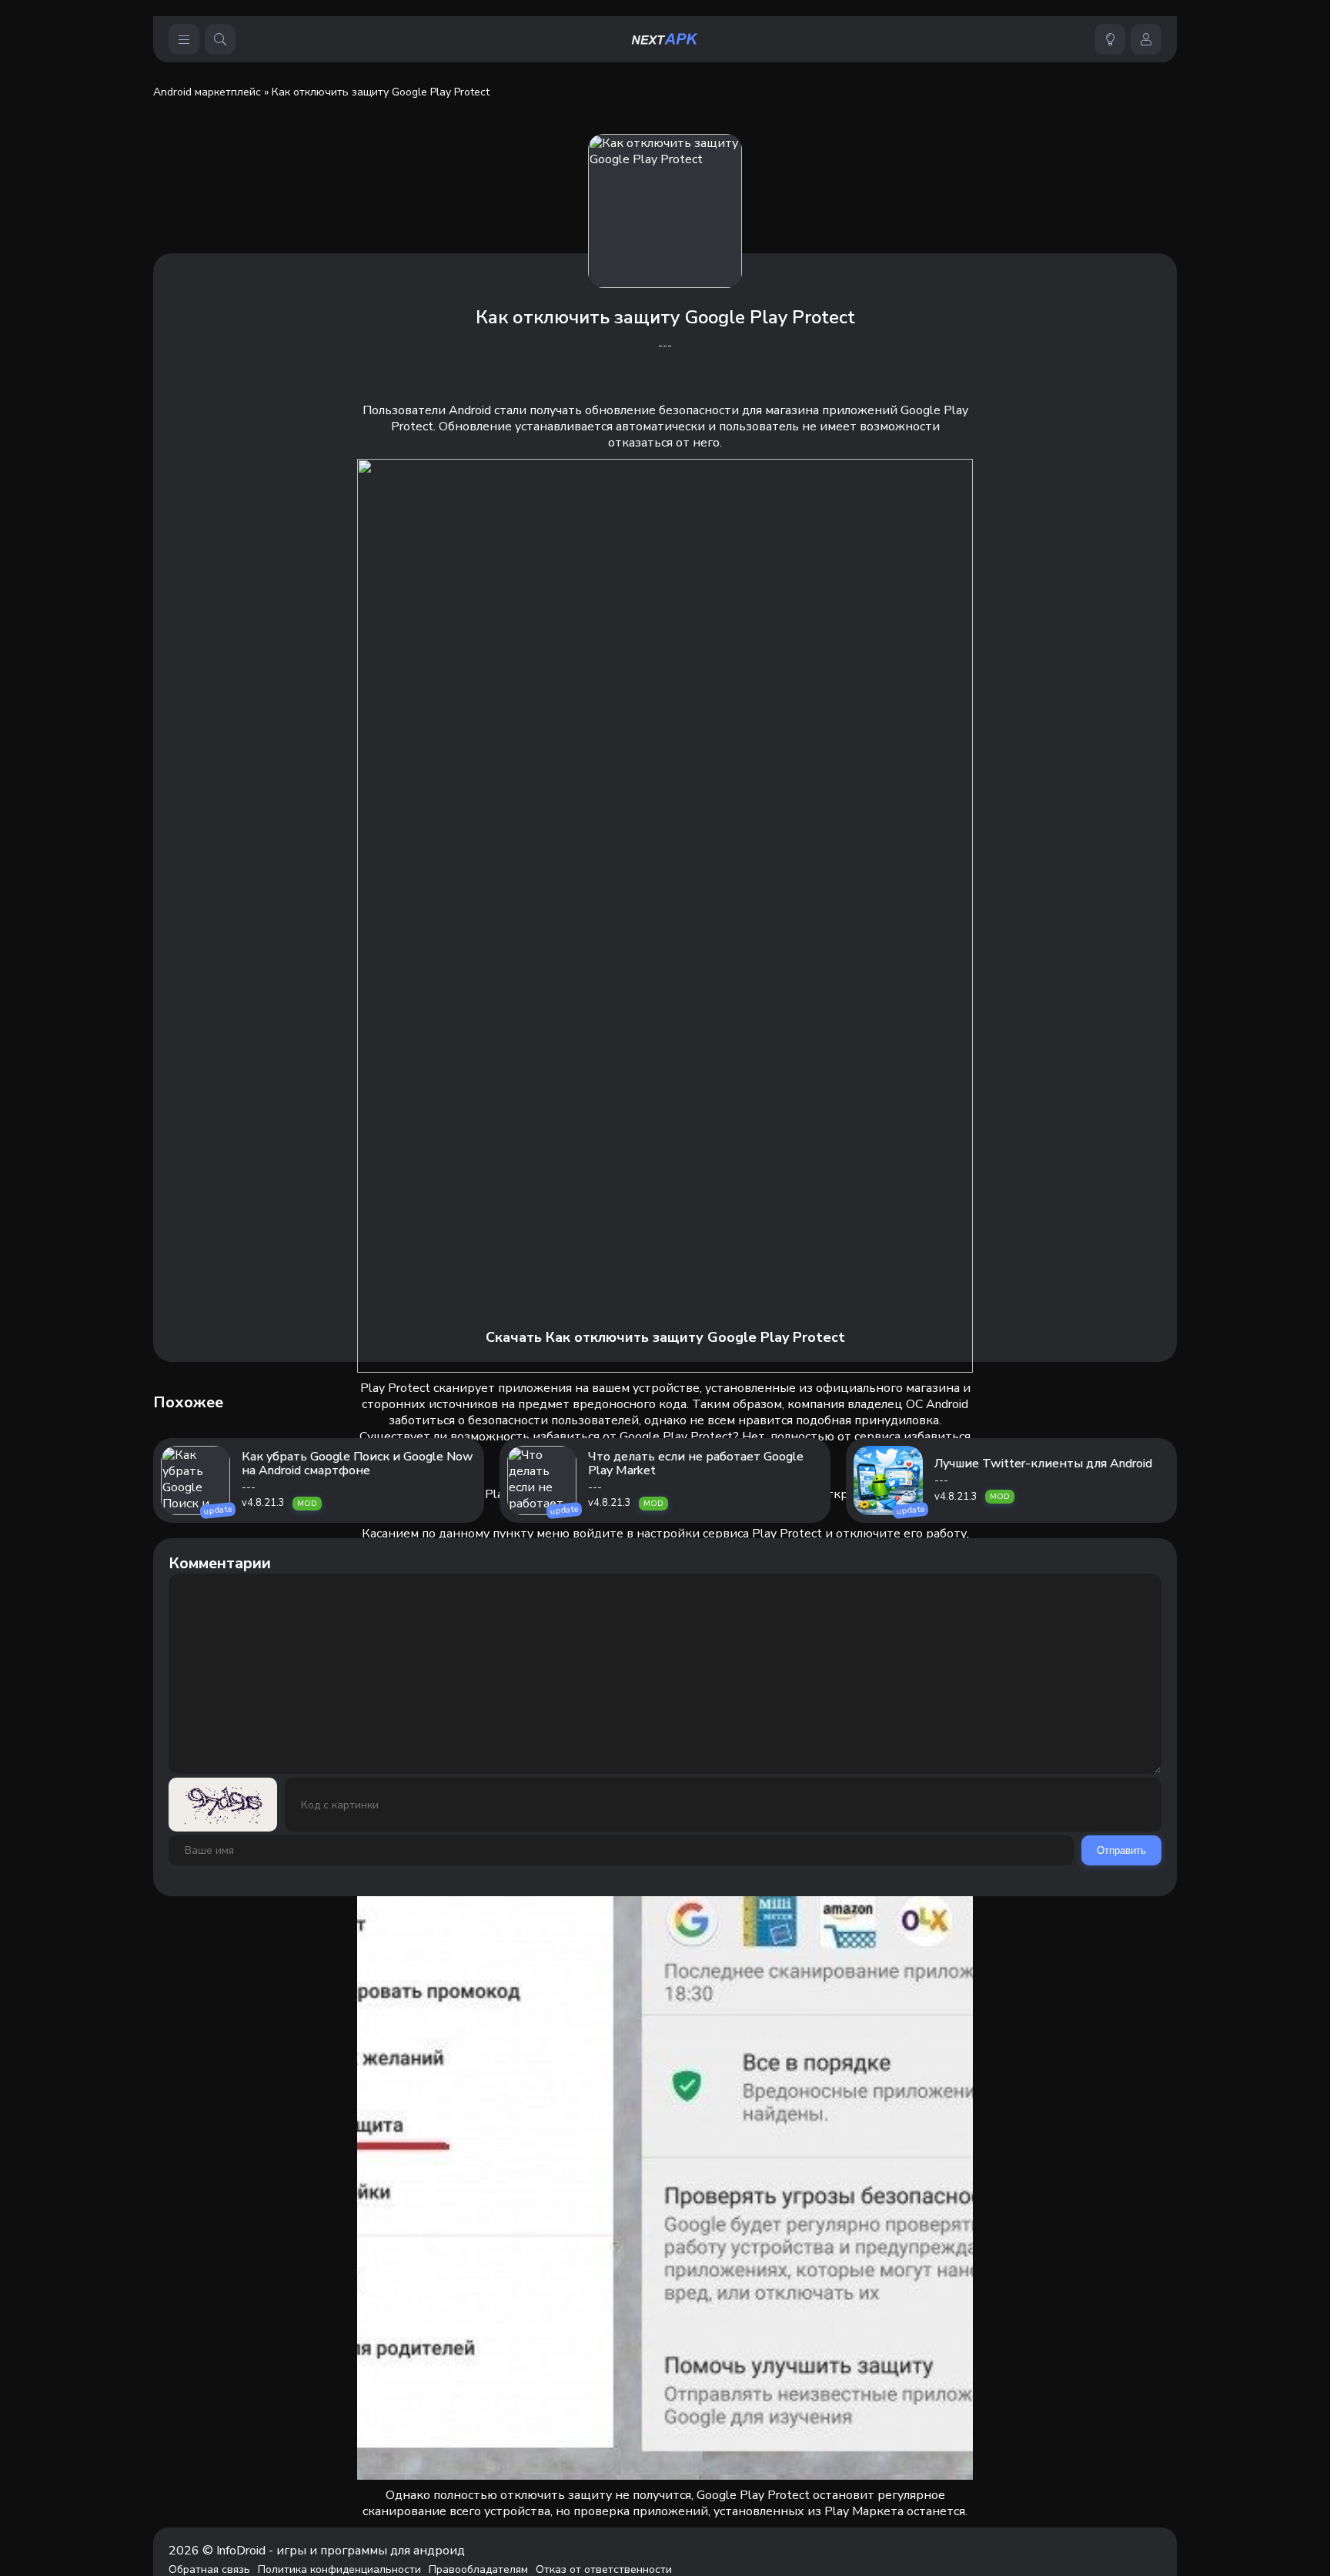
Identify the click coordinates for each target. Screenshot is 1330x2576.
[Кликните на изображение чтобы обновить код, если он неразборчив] (223, 1805)
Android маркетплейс (207, 92)
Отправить (1121, 1850)
